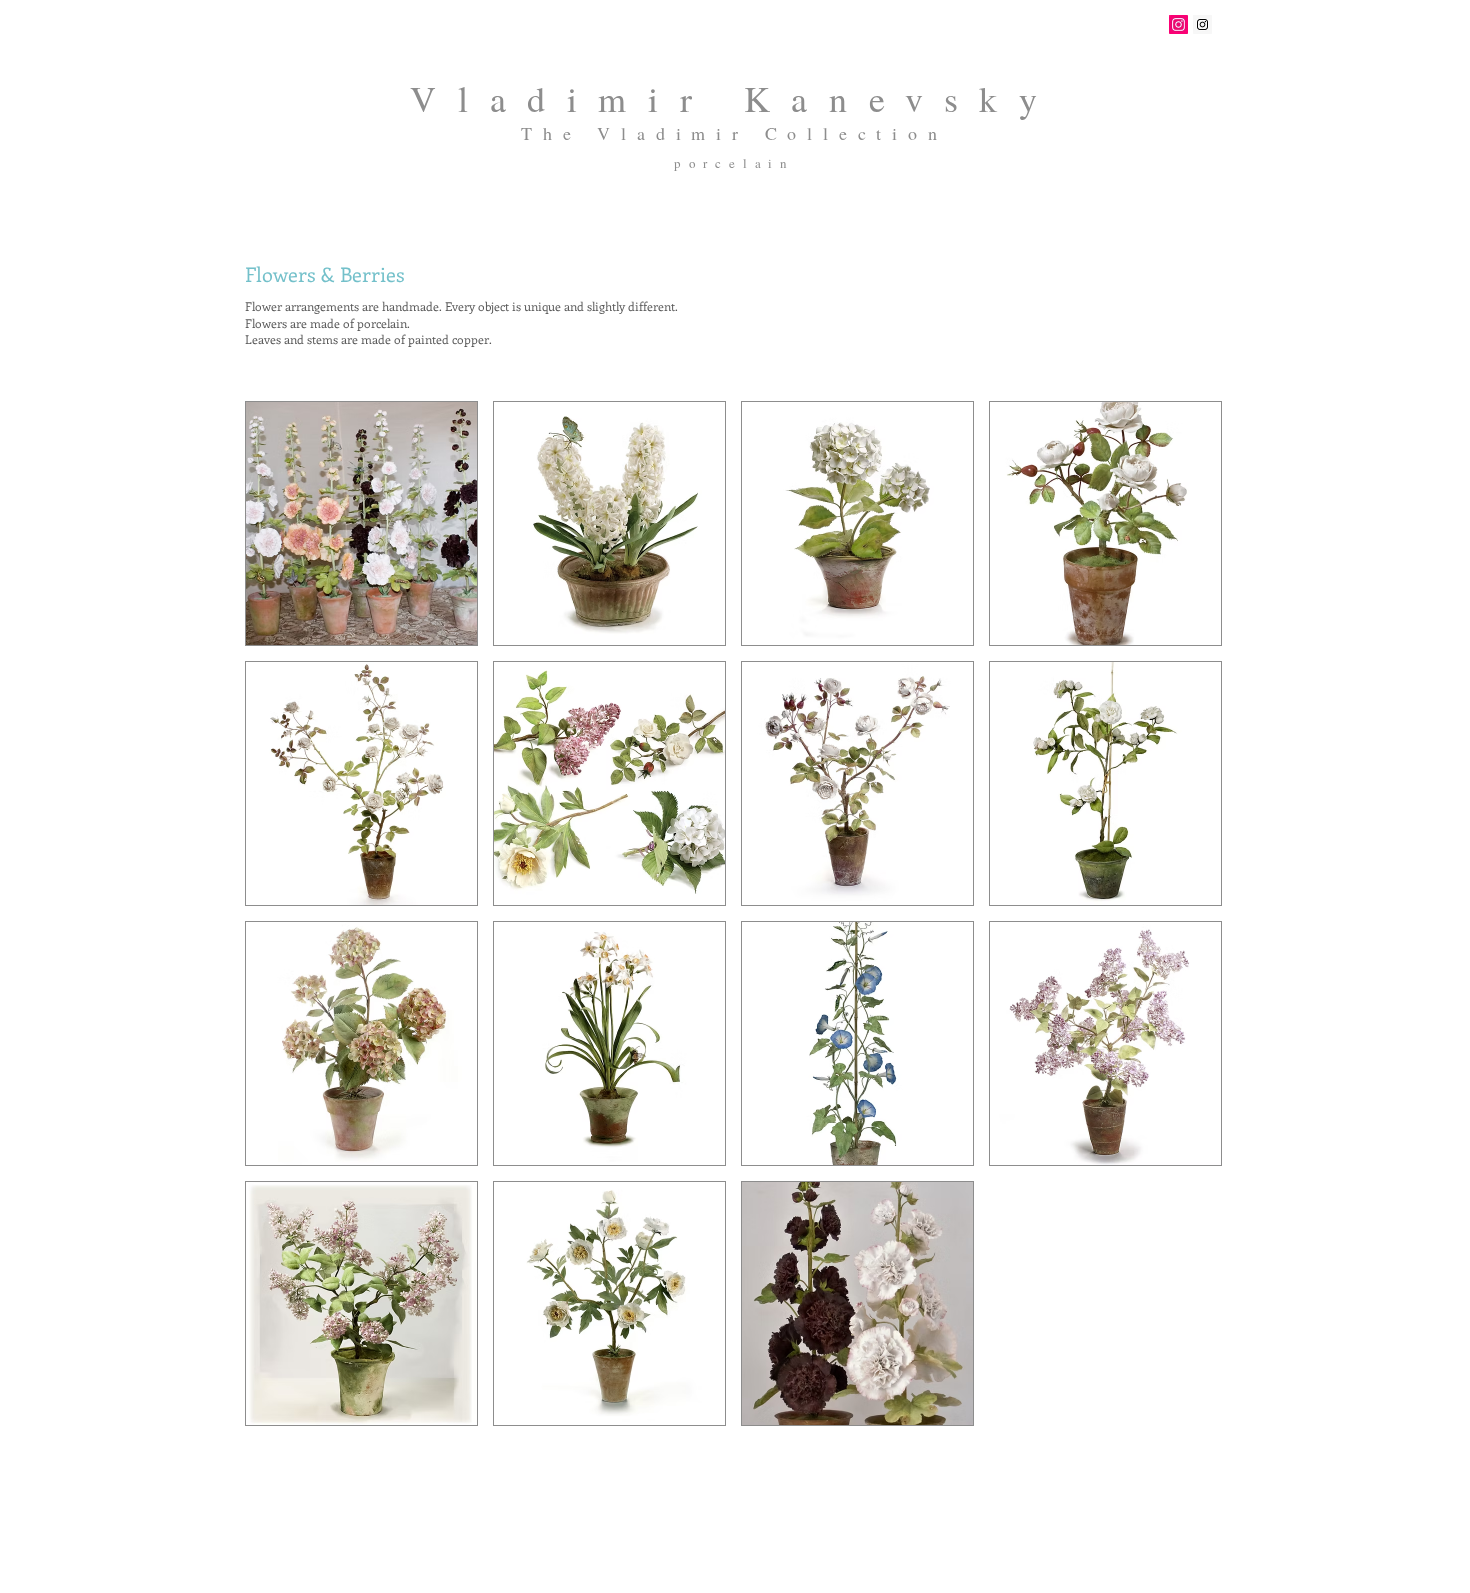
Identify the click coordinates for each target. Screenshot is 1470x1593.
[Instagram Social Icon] (1178, 24)
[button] (361, 523)
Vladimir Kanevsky (734, 98)
